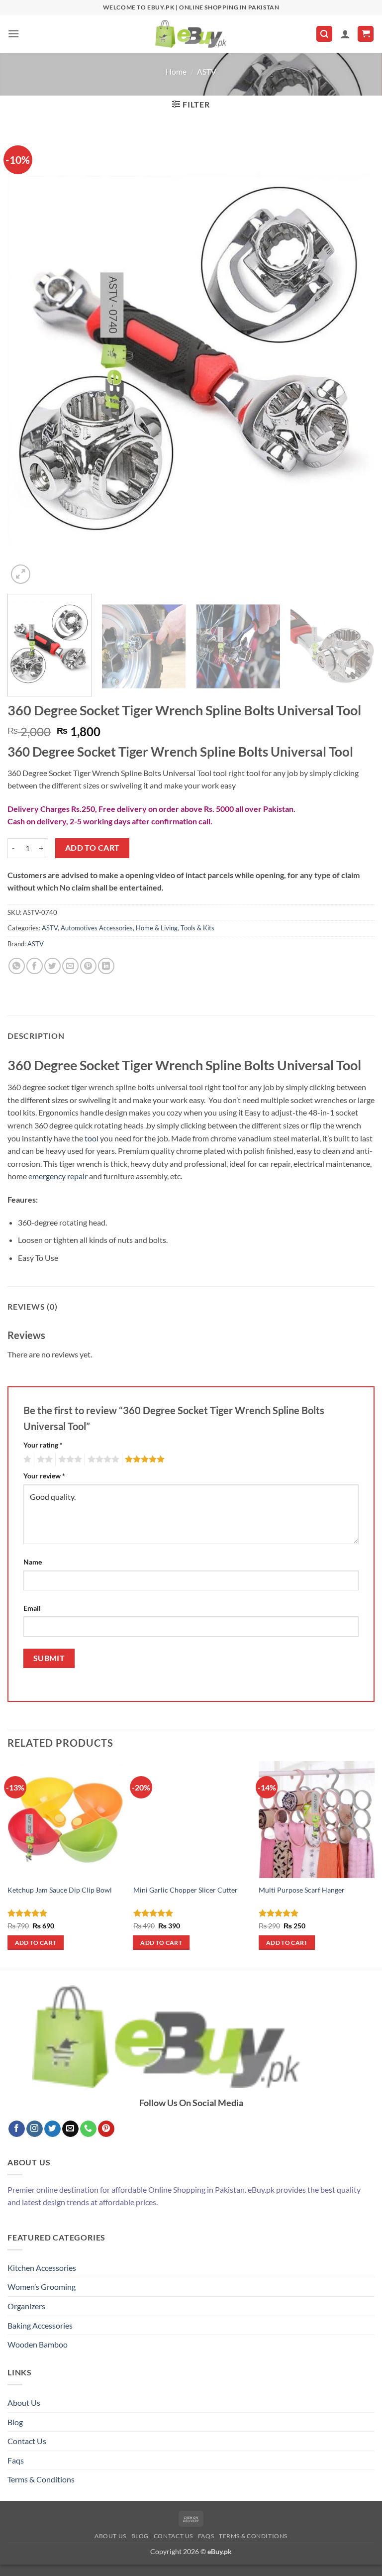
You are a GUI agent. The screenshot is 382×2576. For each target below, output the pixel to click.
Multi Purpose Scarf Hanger (302, 1890)
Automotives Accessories (97, 928)
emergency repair (58, 1176)
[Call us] (88, 2129)
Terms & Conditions (41, 2479)
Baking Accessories (40, 2325)
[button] (13, 34)
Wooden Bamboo (38, 2344)
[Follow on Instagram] (35, 2129)
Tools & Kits (197, 928)
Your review (44, 1476)
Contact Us (27, 2441)
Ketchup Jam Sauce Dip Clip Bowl (60, 1890)
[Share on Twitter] (52, 966)
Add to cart (93, 848)
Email (32, 1608)
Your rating (43, 1445)
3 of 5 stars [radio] (69, 1459)
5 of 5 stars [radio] (143, 1459)
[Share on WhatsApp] (17, 966)
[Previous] (27, 359)
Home (176, 71)
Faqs (16, 2460)
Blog (15, 2422)
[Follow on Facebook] (17, 2129)
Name (33, 1562)
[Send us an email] (70, 2129)
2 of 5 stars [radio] (43, 1459)
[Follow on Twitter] (52, 2129)
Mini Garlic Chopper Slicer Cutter (186, 1890)
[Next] (355, 359)
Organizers (26, 2306)
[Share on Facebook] (35, 966)
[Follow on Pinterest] (106, 2129)
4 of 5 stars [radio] (102, 1459)
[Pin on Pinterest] (88, 966)
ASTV (207, 71)
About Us (24, 2403)
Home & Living (157, 928)
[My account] (345, 34)
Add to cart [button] (36, 1943)
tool (92, 1138)
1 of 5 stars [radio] (26, 1459)
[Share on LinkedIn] (106, 966)
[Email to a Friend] (70, 966)
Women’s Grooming (42, 2287)
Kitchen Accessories (42, 2268)
